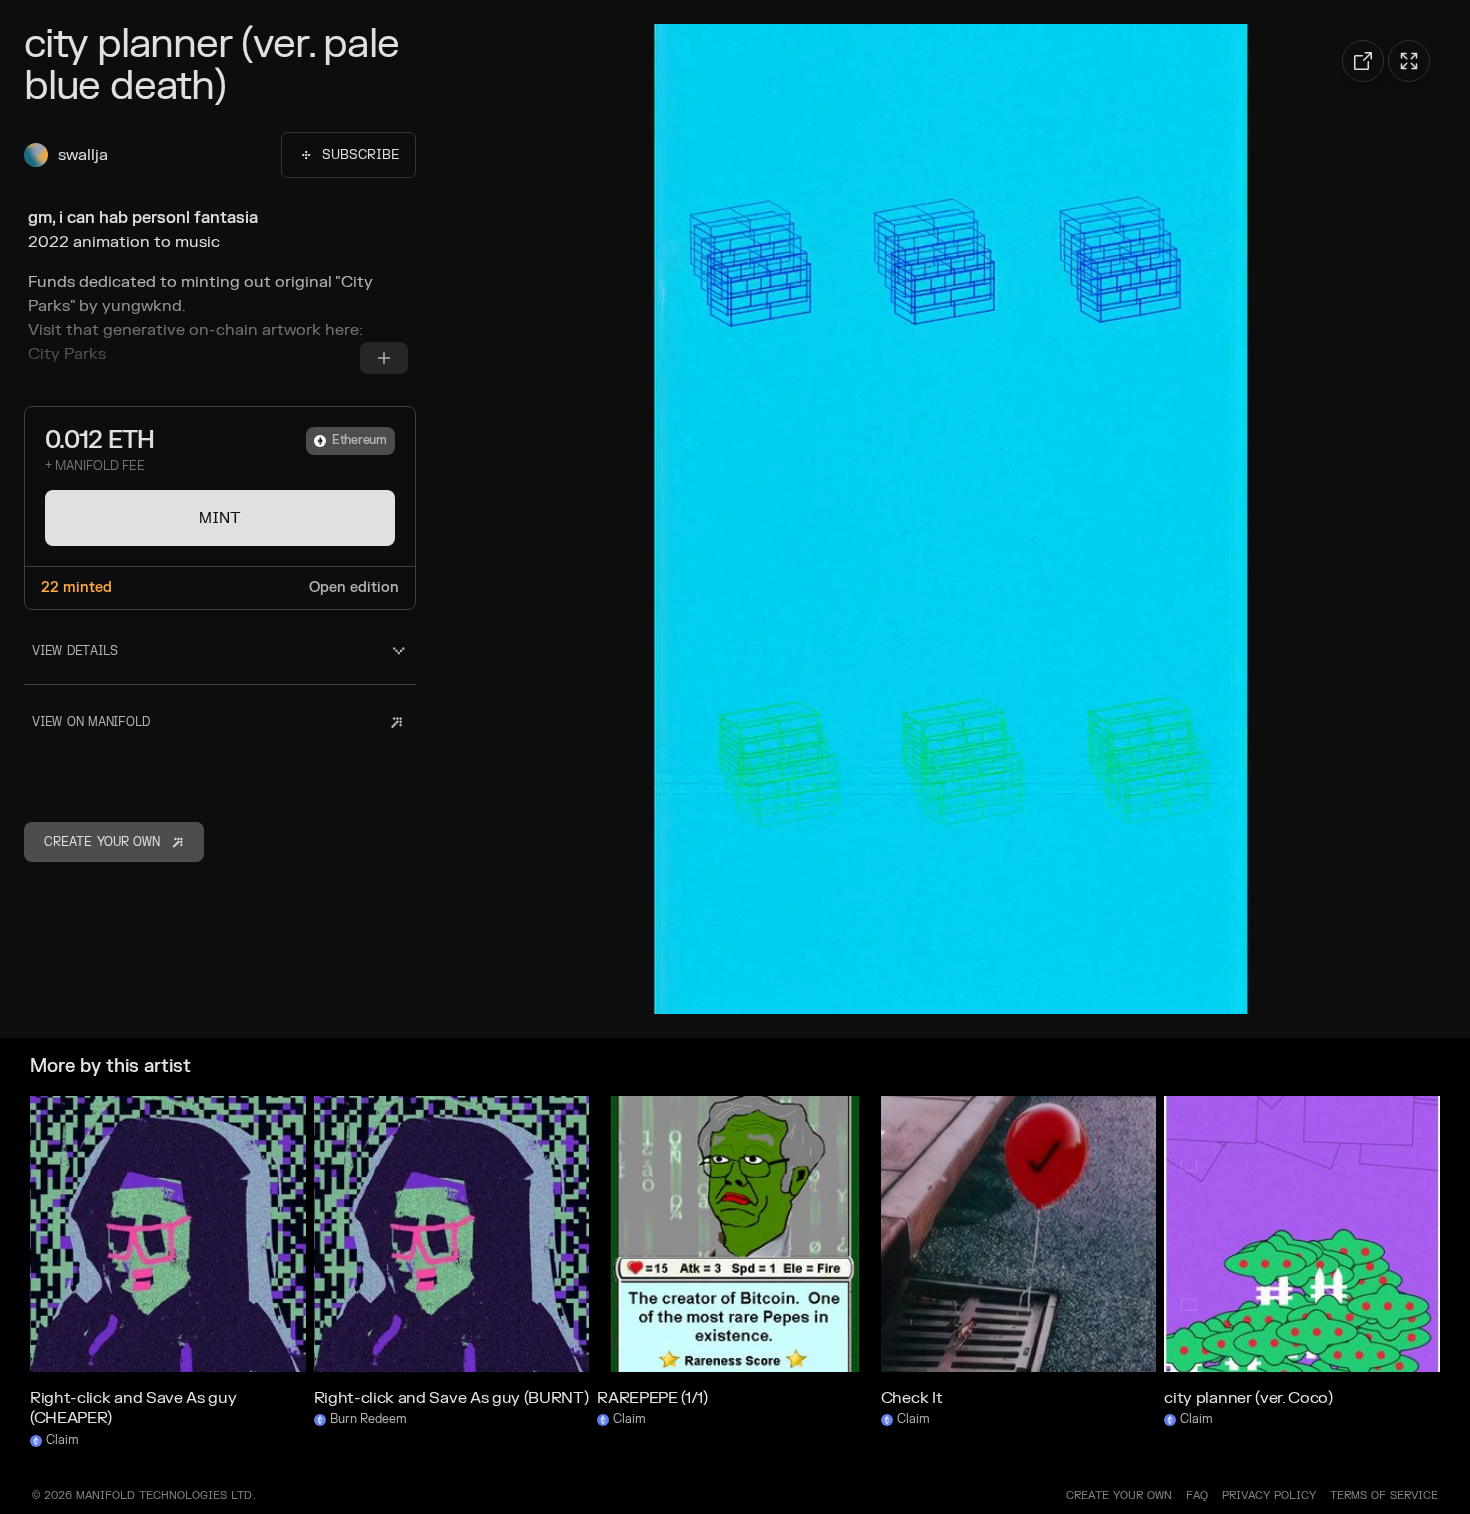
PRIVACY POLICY (1269, 1495)
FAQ (1197, 1495)
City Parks (67, 354)
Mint (220, 518)
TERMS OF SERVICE (1384, 1495)
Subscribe (360, 155)
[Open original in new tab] (1363, 61)
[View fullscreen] (1409, 61)
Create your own (1119, 1495)
